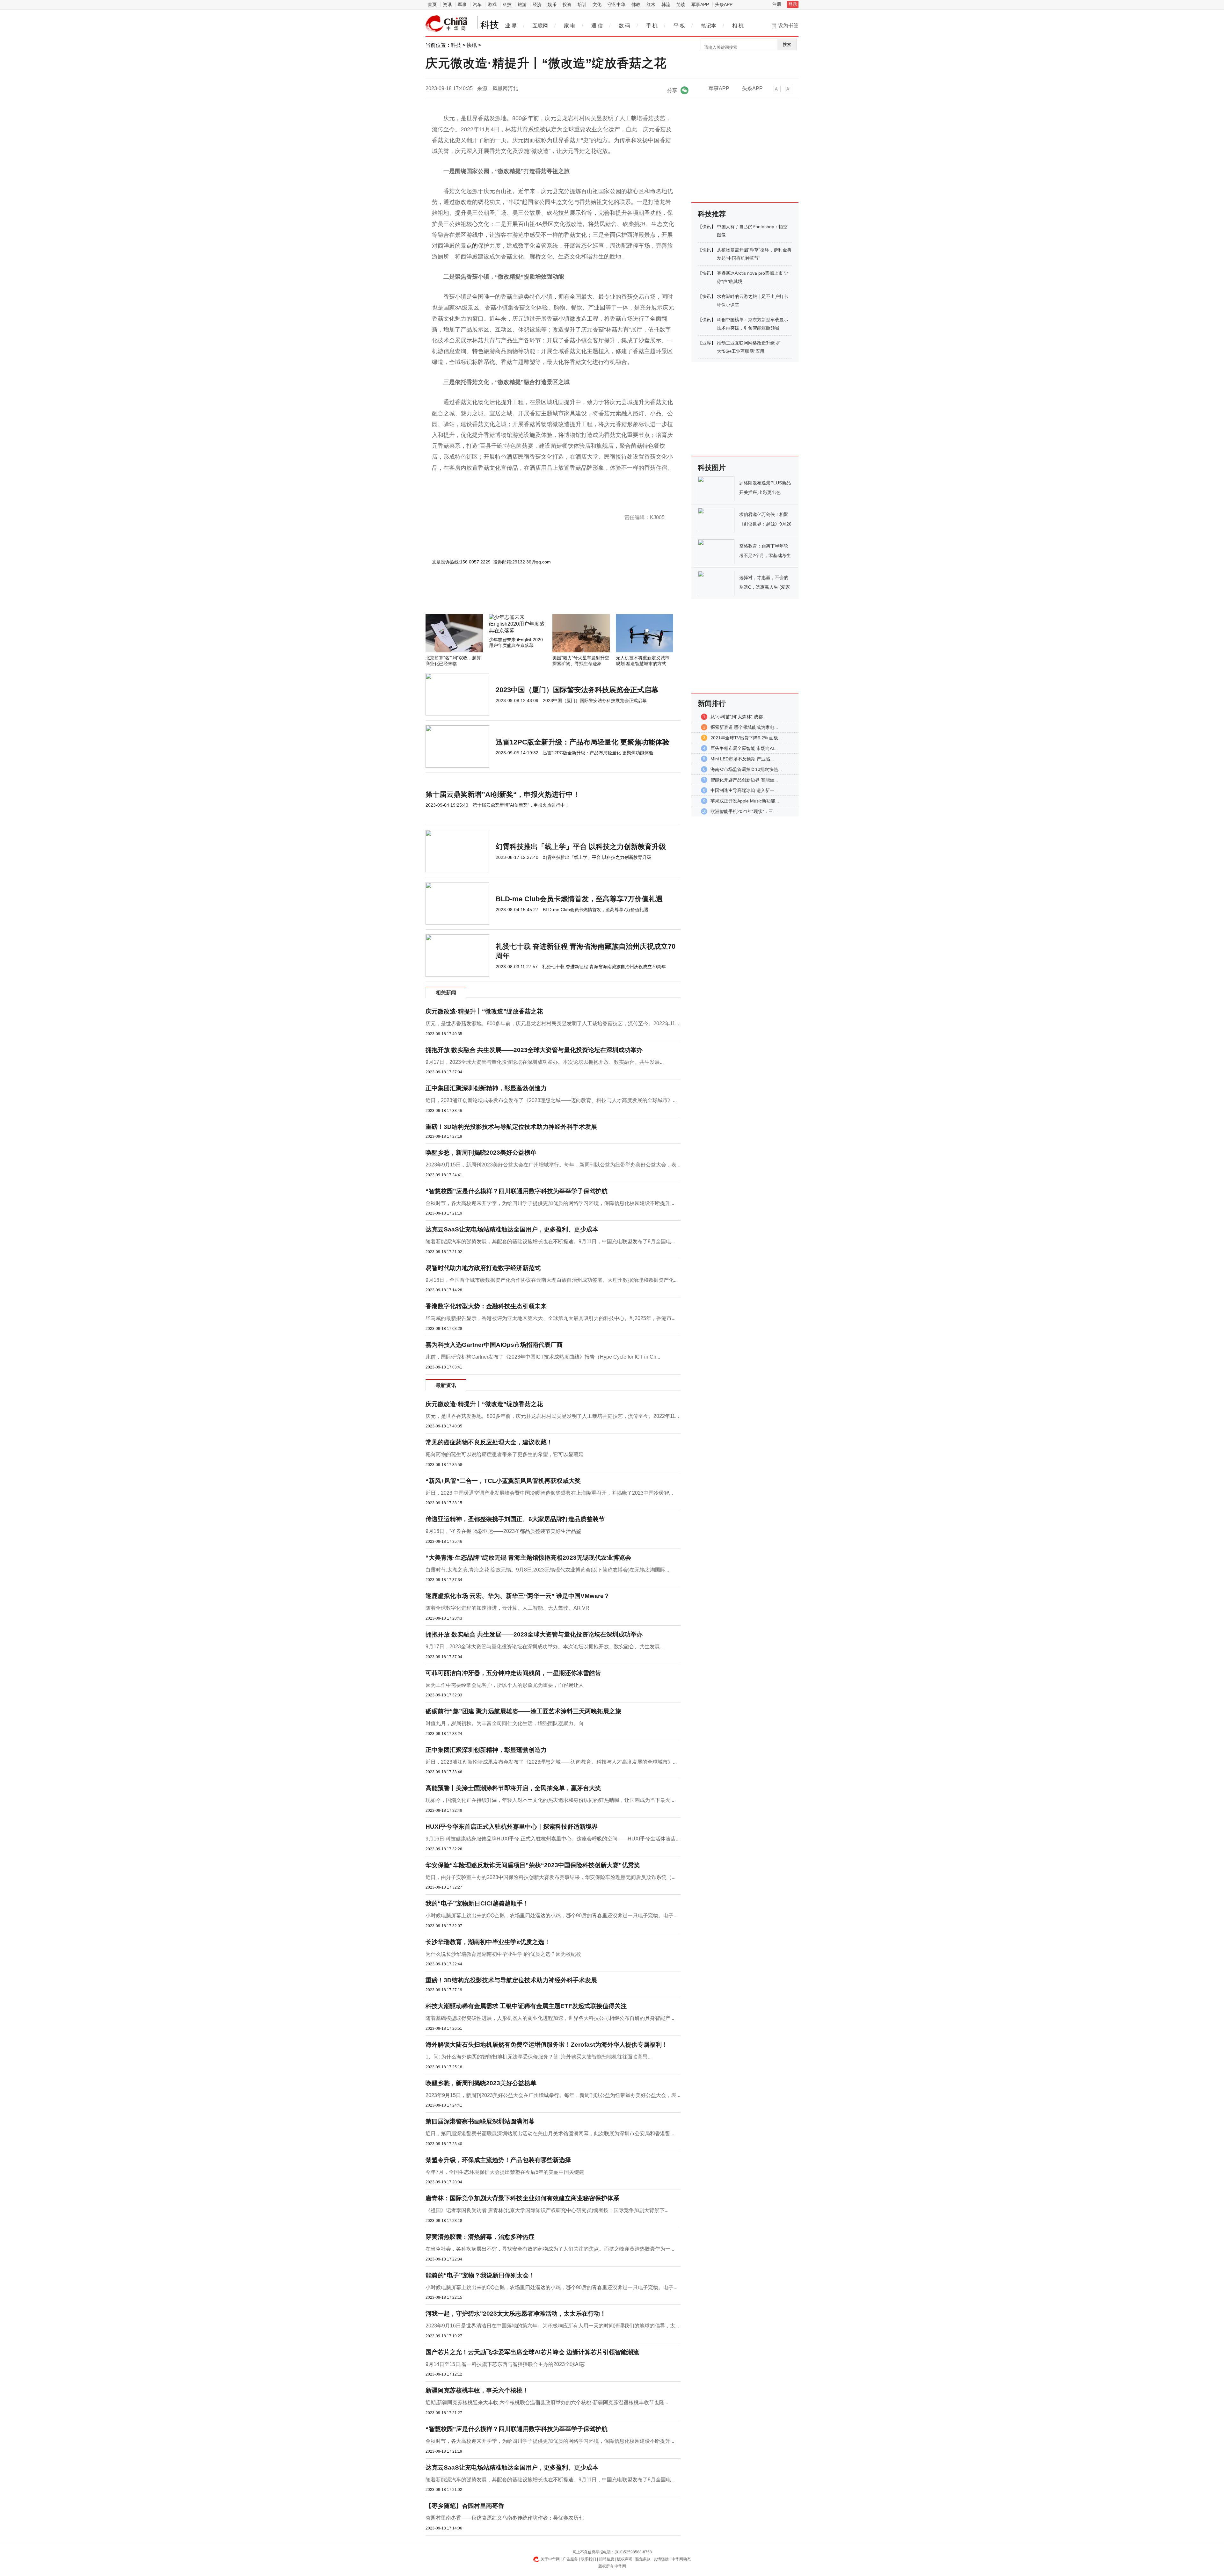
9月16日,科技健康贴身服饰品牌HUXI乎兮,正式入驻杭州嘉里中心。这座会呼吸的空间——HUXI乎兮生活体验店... (553, 1839)
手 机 (652, 26)
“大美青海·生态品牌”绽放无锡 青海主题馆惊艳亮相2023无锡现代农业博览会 (528, 1558)
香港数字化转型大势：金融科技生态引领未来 (486, 1306)
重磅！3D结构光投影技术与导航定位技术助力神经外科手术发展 (511, 1127)
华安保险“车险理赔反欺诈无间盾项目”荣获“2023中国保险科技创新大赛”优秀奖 (533, 1865)
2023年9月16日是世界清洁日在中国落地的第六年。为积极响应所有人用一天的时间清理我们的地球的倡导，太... (552, 2326)
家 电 (570, 26)
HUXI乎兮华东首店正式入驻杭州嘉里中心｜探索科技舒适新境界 (512, 1827)
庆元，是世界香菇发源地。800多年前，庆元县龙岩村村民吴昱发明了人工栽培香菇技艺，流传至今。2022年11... (552, 1023)
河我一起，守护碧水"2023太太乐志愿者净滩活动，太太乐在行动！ (516, 2314)
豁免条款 (643, 2559)
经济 (537, 4)
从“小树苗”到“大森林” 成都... (739, 717)
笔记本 (709, 26)
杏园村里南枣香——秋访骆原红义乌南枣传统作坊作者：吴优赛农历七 (505, 2518)
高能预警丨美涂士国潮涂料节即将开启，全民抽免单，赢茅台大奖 (513, 1788)
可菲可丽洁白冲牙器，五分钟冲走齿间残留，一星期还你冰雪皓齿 (513, 1673)
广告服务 (570, 2559)
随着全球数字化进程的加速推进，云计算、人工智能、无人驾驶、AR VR (507, 1608)
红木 (651, 4)
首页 (432, 4)
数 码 (624, 26)
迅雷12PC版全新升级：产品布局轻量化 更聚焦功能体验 (583, 742)
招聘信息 (607, 2559)
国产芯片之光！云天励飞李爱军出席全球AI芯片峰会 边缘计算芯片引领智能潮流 (532, 2352)
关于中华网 (550, 2559)
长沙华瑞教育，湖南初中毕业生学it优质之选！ (488, 1942)
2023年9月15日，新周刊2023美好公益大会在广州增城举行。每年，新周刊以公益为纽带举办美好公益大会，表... (553, 1165)
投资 (567, 4)
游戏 (492, 4)
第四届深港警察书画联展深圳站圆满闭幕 (480, 2121)
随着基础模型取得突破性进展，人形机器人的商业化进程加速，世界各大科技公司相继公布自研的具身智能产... (550, 2018)
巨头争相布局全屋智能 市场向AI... (744, 748)
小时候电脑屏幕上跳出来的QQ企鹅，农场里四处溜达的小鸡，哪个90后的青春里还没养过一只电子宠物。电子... (551, 1916)
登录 (793, 4)
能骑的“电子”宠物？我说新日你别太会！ (480, 2275)
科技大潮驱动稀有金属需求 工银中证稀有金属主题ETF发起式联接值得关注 (526, 2006)
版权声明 (625, 2559)
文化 (597, 4)
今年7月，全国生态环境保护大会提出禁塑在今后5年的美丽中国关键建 (505, 2172)
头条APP (724, 4)
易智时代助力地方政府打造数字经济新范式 (483, 1268)
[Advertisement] (534, 597)
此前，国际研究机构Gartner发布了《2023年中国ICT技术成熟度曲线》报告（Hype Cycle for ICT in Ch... (543, 1357)
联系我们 (588, 2559)
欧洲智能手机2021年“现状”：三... (744, 811)
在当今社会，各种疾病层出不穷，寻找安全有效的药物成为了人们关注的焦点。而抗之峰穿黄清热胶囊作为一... (550, 2249)
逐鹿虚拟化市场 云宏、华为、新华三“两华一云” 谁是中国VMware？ (518, 1596)
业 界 (511, 26)
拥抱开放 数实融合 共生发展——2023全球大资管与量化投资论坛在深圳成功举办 (534, 1050)
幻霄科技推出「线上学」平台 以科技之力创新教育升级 (581, 847)
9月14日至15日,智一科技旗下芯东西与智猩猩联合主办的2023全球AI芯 (505, 2364)
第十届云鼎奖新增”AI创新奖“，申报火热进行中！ (503, 794)
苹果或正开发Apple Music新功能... (745, 801)
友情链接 (661, 2559)
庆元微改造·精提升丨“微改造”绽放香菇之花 (484, 1011)
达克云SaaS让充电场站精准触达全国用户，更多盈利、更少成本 (512, 1229)
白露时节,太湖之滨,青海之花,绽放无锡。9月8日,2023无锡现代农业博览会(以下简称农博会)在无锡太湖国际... (547, 1570)
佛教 (636, 4)
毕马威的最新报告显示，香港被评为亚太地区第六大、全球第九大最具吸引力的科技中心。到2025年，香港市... (550, 1318)
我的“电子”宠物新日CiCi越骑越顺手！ (477, 1903)
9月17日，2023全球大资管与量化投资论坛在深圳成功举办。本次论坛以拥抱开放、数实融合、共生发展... (545, 1062)
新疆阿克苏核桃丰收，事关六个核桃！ (477, 2390)
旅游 (522, 4)
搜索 (787, 44)
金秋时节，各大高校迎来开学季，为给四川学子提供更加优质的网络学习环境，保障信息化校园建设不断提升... (550, 1203)
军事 (462, 4)
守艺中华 (616, 4)
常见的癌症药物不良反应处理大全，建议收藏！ (489, 1442)
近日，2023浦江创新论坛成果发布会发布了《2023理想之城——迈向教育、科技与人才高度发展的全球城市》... (551, 1100)
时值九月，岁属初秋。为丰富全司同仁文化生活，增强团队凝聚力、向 (505, 1723)
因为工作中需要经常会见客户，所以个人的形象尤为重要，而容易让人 (505, 1685)
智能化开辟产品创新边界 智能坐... (744, 780)
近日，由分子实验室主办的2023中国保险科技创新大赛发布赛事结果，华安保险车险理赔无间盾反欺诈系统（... (550, 1877)
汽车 (477, 4)
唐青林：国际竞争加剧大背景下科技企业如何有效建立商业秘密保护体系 (522, 2198)
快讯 (472, 45)
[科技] (447, 24)
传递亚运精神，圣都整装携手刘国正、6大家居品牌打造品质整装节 (515, 1519)
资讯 (447, 4)
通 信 (597, 26)
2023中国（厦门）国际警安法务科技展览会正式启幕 (577, 690)
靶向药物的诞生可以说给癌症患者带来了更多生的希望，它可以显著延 (505, 1454)
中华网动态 (681, 2559)
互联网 (540, 26)
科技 (507, 4)
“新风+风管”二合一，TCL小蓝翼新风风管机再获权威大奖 (503, 1481)
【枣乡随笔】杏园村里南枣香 (465, 2506)
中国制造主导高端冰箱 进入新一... (744, 790)
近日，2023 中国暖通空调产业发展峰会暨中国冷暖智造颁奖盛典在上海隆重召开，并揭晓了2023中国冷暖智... (549, 1493)
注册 (777, 4)
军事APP (700, 4)
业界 (707, 343)
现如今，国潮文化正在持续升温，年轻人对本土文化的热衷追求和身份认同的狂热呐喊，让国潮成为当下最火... (550, 1800)
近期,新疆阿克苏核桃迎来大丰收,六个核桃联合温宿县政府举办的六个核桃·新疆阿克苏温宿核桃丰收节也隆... (547, 2402)
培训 (582, 4)
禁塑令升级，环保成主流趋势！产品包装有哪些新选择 (498, 2160)
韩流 (666, 4)
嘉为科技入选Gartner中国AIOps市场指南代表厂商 (494, 1345)
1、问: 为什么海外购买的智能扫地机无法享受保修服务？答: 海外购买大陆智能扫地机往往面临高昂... (539, 2057)
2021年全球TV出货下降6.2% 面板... (746, 738)
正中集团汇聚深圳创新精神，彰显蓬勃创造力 (486, 1088)
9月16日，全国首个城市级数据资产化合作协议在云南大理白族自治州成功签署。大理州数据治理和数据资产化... (552, 1280)
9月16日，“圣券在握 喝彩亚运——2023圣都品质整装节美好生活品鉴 (503, 1531)
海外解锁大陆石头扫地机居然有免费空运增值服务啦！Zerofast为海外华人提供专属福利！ (547, 2045)
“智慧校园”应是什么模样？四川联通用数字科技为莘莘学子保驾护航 (517, 1191)
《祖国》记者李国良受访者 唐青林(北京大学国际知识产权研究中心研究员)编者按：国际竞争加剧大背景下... (547, 2210)
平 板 (679, 26)
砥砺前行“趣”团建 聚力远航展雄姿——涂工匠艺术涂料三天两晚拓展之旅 (523, 1711)
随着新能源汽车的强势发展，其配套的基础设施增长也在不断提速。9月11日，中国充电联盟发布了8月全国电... (550, 1241)
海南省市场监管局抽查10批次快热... (746, 769)
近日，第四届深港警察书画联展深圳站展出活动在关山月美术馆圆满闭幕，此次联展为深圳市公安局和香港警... (550, 2133)
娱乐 (552, 4)
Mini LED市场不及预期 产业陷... (742, 759)
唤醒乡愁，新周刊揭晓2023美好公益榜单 (481, 1153)
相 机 (738, 26)
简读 (681, 4)
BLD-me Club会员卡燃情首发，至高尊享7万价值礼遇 (579, 899)
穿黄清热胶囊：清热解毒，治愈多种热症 (480, 2237)
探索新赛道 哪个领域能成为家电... (744, 727)
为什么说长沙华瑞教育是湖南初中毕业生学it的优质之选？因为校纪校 (503, 1954)
